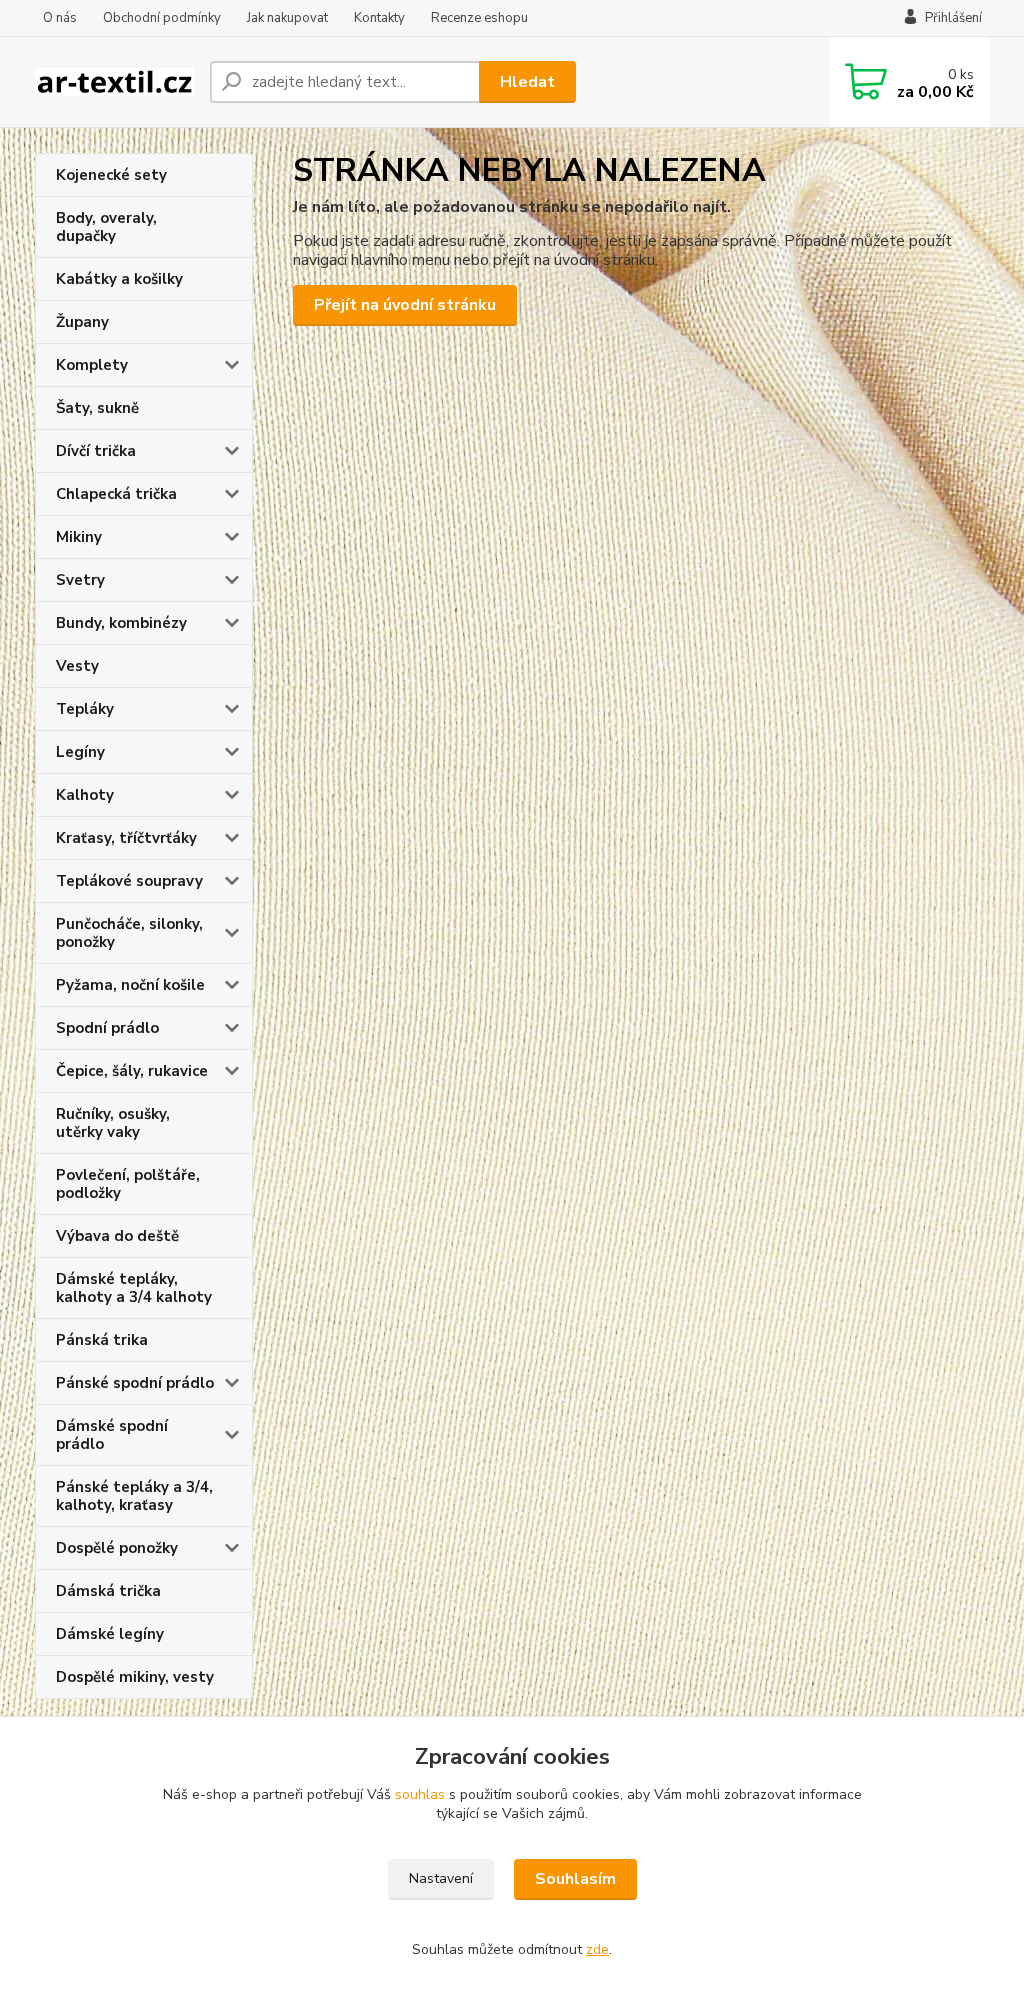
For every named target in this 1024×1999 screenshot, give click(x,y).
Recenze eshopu (479, 18)
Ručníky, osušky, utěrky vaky (113, 1123)
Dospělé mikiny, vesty (135, 1677)
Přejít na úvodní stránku (405, 305)
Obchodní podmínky (162, 18)
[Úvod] (114, 82)
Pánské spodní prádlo (135, 1383)
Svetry (80, 580)
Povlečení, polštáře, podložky (128, 1184)
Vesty (77, 666)
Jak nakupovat (287, 18)
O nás (60, 18)
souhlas (420, 1794)
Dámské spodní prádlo (112, 1435)
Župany (82, 322)
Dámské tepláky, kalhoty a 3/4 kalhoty (134, 1288)
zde (597, 1949)
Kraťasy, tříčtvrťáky (126, 838)
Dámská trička (108, 1591)
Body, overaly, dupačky (106, 227)
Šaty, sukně (97, 408)
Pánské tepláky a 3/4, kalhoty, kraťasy (134, 1496)
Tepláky (85, 709)
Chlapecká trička (116, 494)
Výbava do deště (117, 1236)
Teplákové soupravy (129, 881)
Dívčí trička (96, 451)
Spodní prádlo (107, 1028)
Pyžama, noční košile (130, 985)
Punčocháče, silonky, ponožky (129, 933)
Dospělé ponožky (117, 1548)
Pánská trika (102, 1340)
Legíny (80, 752)
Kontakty (379, 18)
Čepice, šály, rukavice (132, 1071)
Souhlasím (575, 1879)
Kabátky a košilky (119, 279)
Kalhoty (85, 795)
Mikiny (79, 537)
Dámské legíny (110, 1634)
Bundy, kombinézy (121, 623)
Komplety (92, 365)
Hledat (527, 82)
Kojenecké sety (111, 175)
